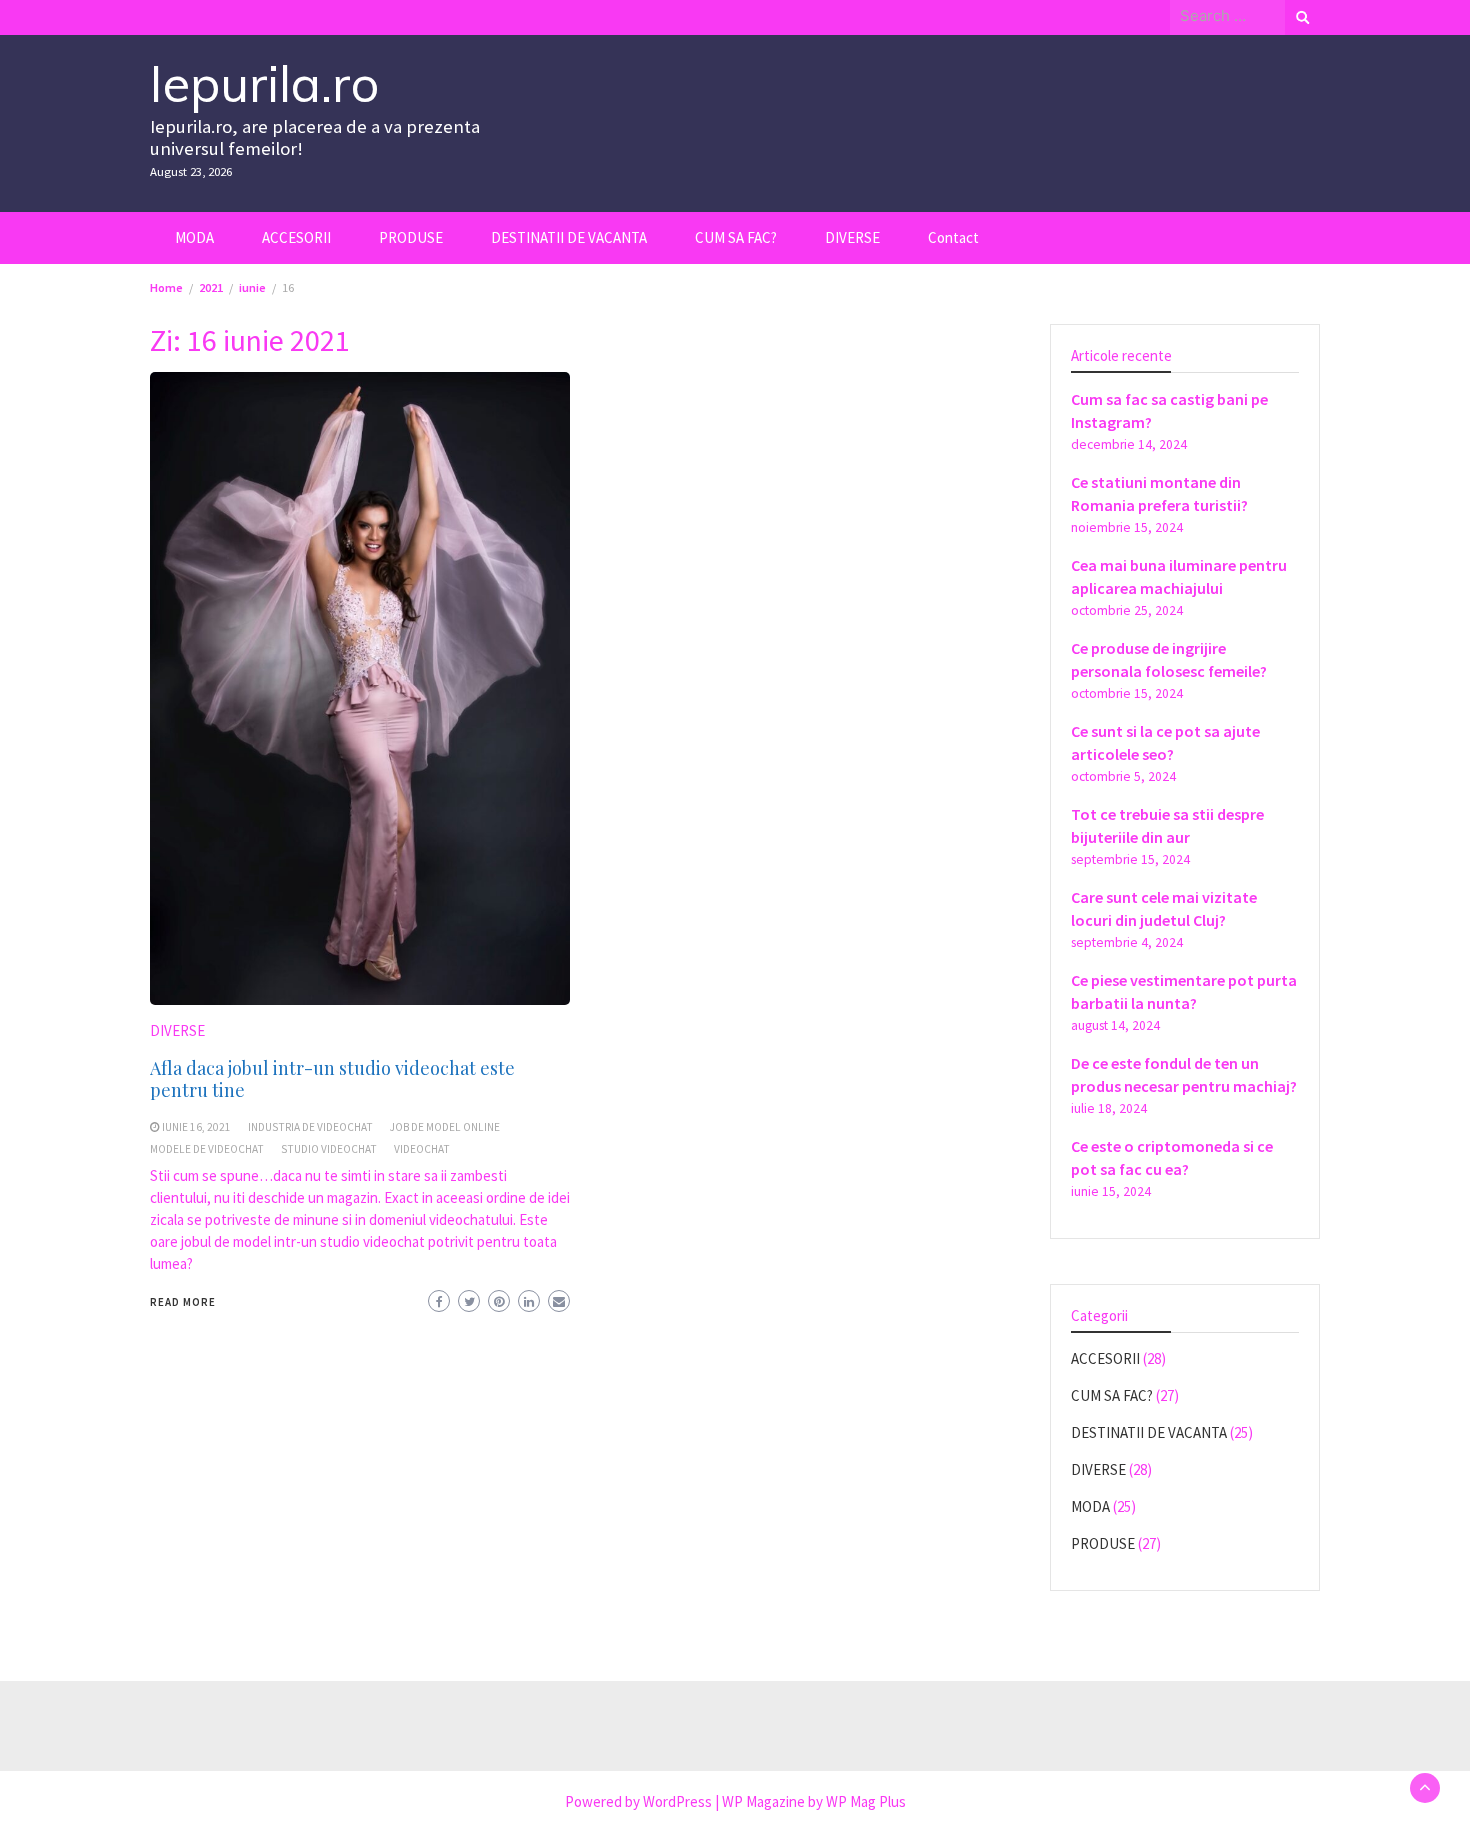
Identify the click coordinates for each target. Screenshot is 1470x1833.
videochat (422, 1149)
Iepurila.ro (264, 83)
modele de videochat (207, 1149)
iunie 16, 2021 (196, 1127)
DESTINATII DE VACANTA (569, 237)
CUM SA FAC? (736, 237)
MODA (194, 237)
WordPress (677, 1801)
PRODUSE (411, 237)
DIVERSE (852, 237)
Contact (953, 237)
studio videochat (329, 1149)
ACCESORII (296, 237)
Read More (183, 1302)
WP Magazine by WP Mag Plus (814, 1801)
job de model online (445, 1127)
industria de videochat (310, 1127)
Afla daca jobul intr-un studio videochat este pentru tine (332, 1079)
